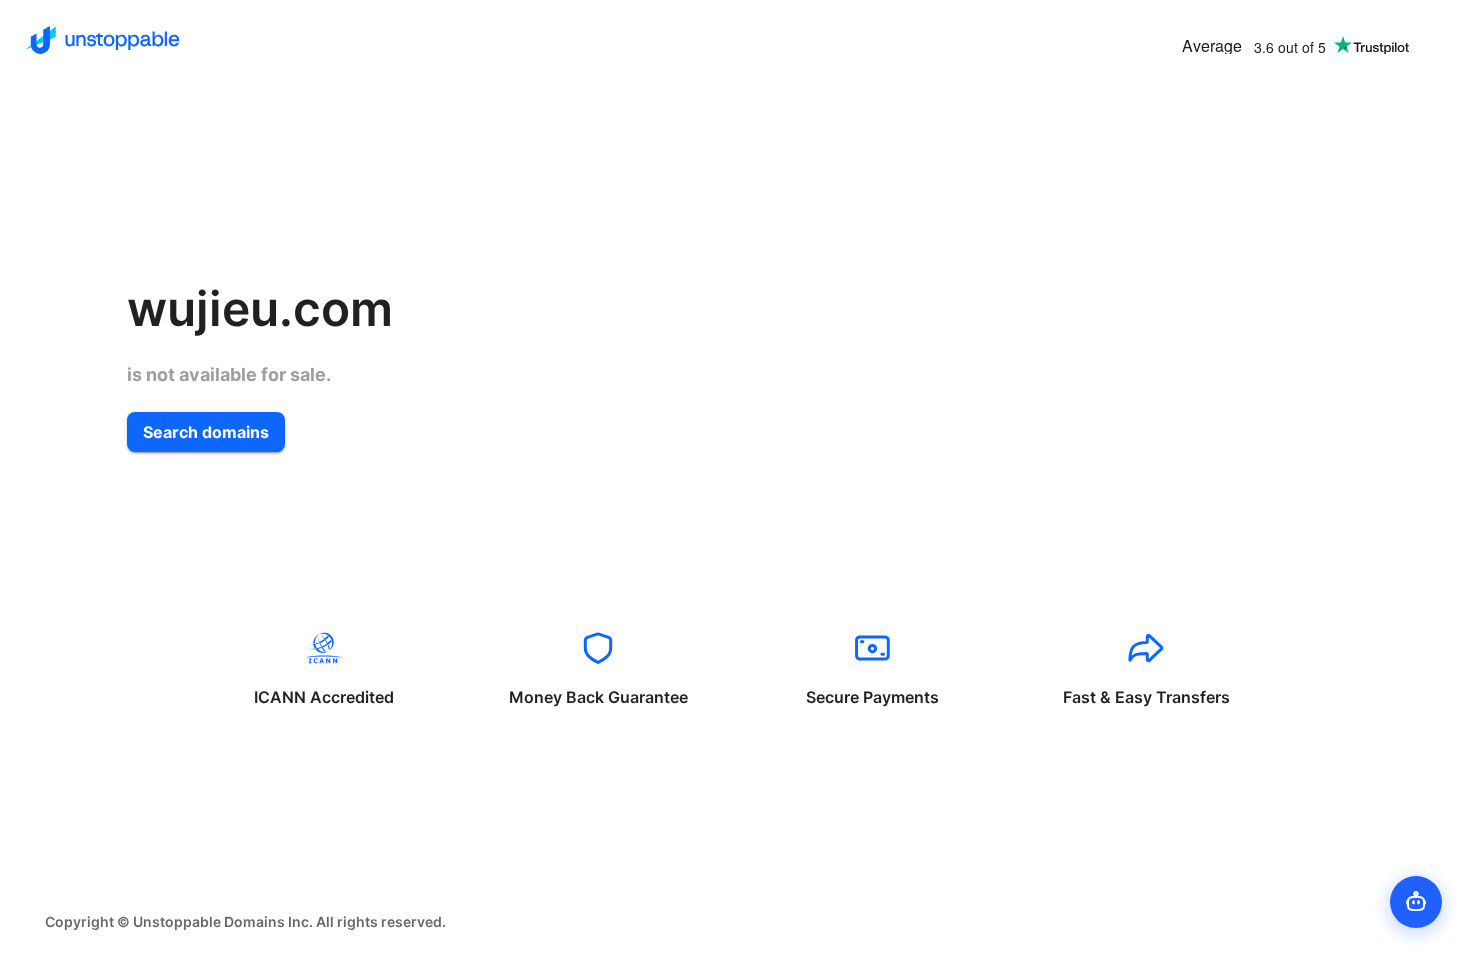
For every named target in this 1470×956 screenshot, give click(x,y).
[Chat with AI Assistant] (1416, 902)
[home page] (102, 40)
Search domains (206, 432)
